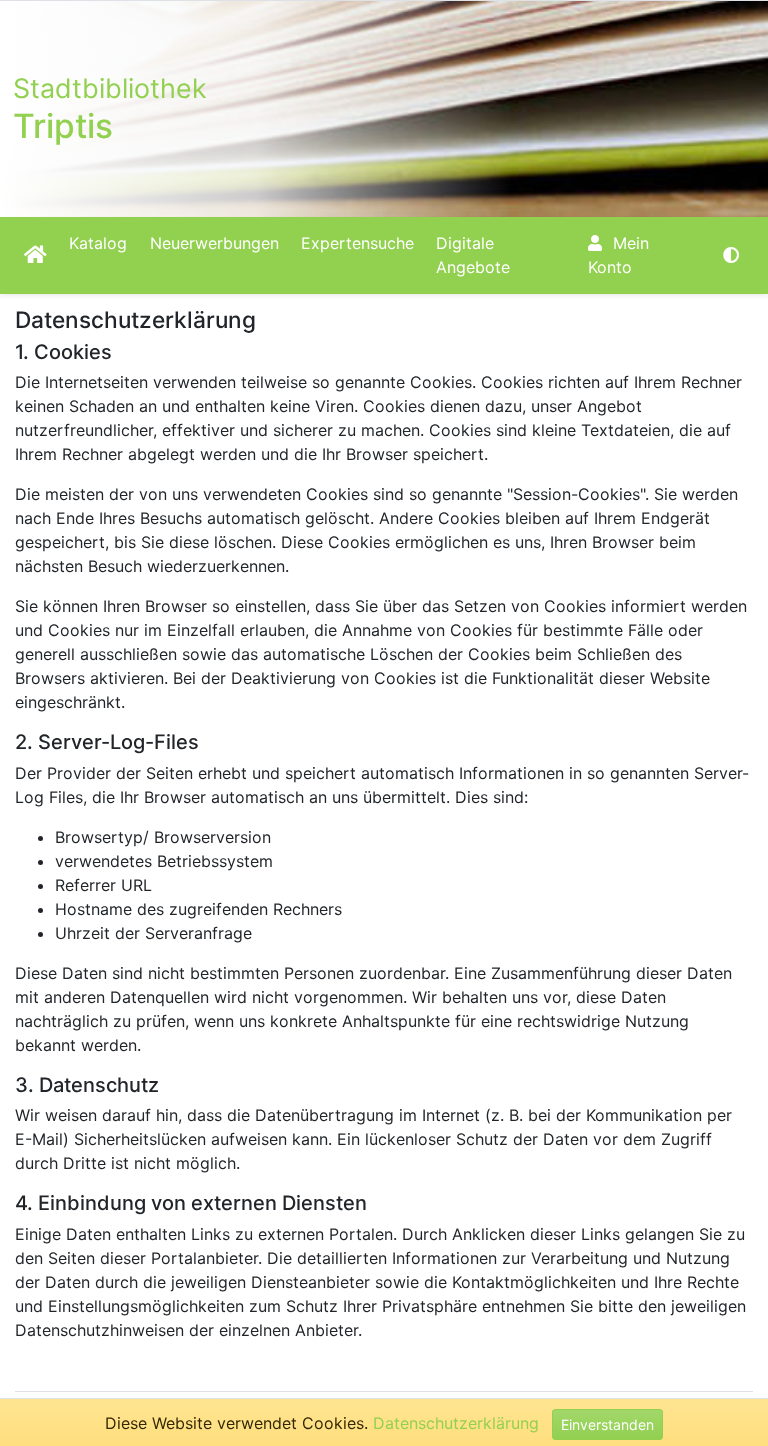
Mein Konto (618, 255)
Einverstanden (607, 1424)
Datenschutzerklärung (456, 1423)
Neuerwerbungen (214, 243)
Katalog (98, 243)
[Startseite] (35, 255)
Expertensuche (357, 243)
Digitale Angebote (473, 255)
